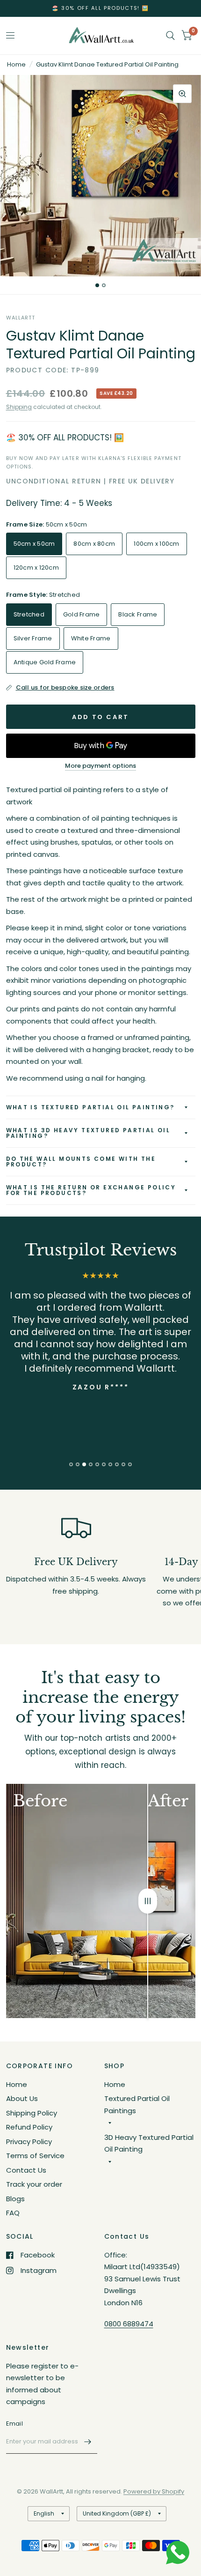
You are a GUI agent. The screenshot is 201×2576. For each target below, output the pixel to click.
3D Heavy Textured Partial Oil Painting (149, 2143)
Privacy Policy (29, 2142)
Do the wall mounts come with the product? (81, 1162)
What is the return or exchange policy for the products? (91, 1190)
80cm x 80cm (94, 544)
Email (14, 2424)
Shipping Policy (32, 2113)
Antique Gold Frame (45, 662)
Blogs (15, 2199)
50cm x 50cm (34, 544)
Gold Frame (82, 614)
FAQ (13, 2213)
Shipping (19, 407)
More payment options (100, 766)
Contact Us (26, 2170)
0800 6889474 (129, 2324)
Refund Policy (29, 2127)
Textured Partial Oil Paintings (137, 2105)
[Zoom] (182, 94)
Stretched (29, 614)
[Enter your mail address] (88, 2442)
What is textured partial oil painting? (90, 1107)
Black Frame (138, 614)
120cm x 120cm (36, 568)
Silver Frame (33, 638)
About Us (22, 2098)
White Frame (91, 638)
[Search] (170, 36)
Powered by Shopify (154, 2491)
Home (16, 64)
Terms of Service (35, 2156)
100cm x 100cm (156, 544)
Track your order (34, 2184)
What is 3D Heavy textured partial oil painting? (88, 1133)
